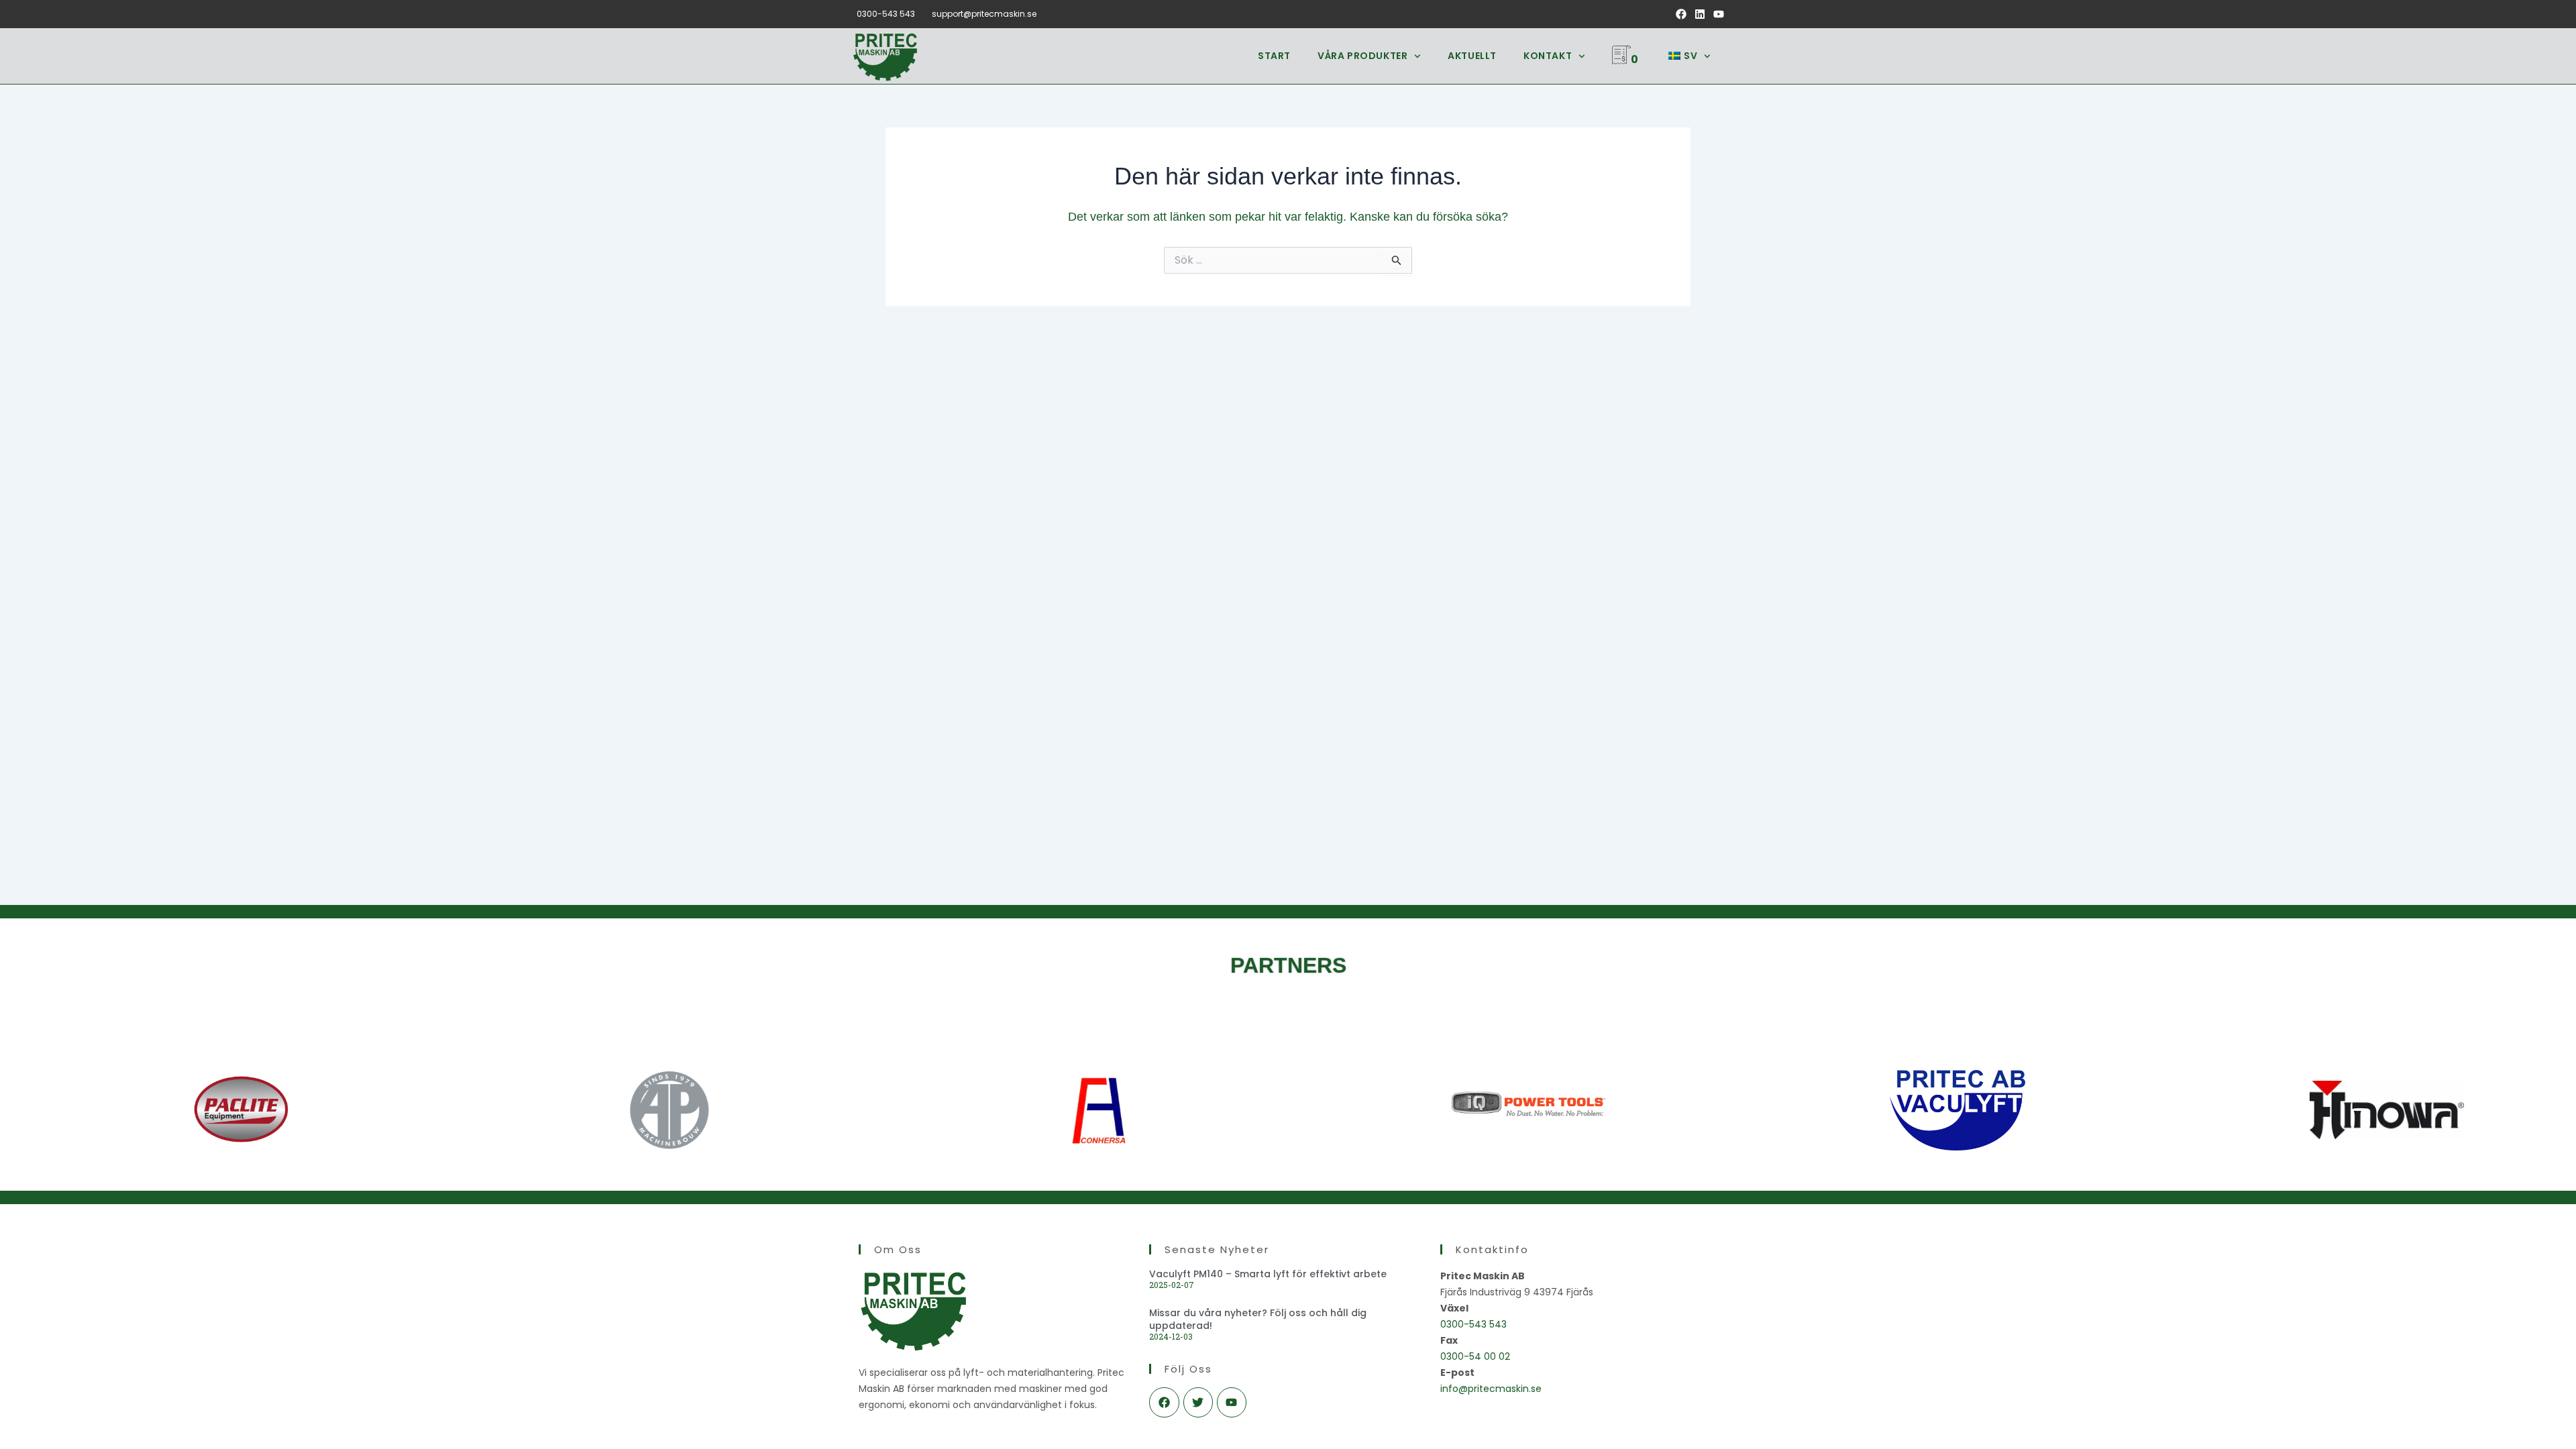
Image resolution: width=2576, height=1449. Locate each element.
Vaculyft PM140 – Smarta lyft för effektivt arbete (1268, 1274)
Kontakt (1548, 56)
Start (1274, 56)
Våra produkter (1362, 56)
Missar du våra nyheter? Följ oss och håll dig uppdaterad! (1258, 1319)
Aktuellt (1472, 56)
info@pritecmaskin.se (1491, 1389)
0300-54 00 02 (1475, 1356)
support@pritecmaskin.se (984, 14)
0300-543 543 (886, 14)
